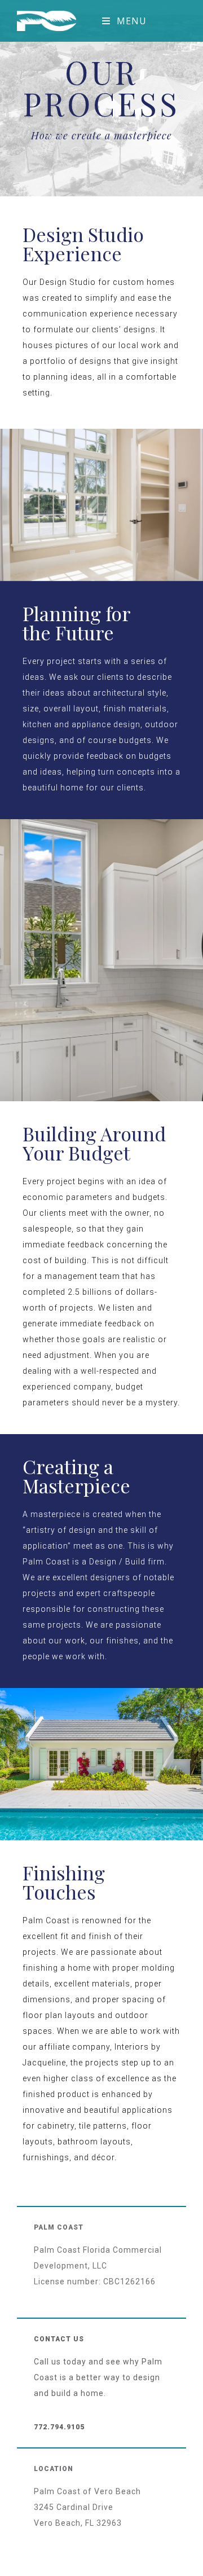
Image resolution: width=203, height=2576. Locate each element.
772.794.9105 (59, 2427)
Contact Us (59, 2339)
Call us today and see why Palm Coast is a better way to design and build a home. (98, 2377)
